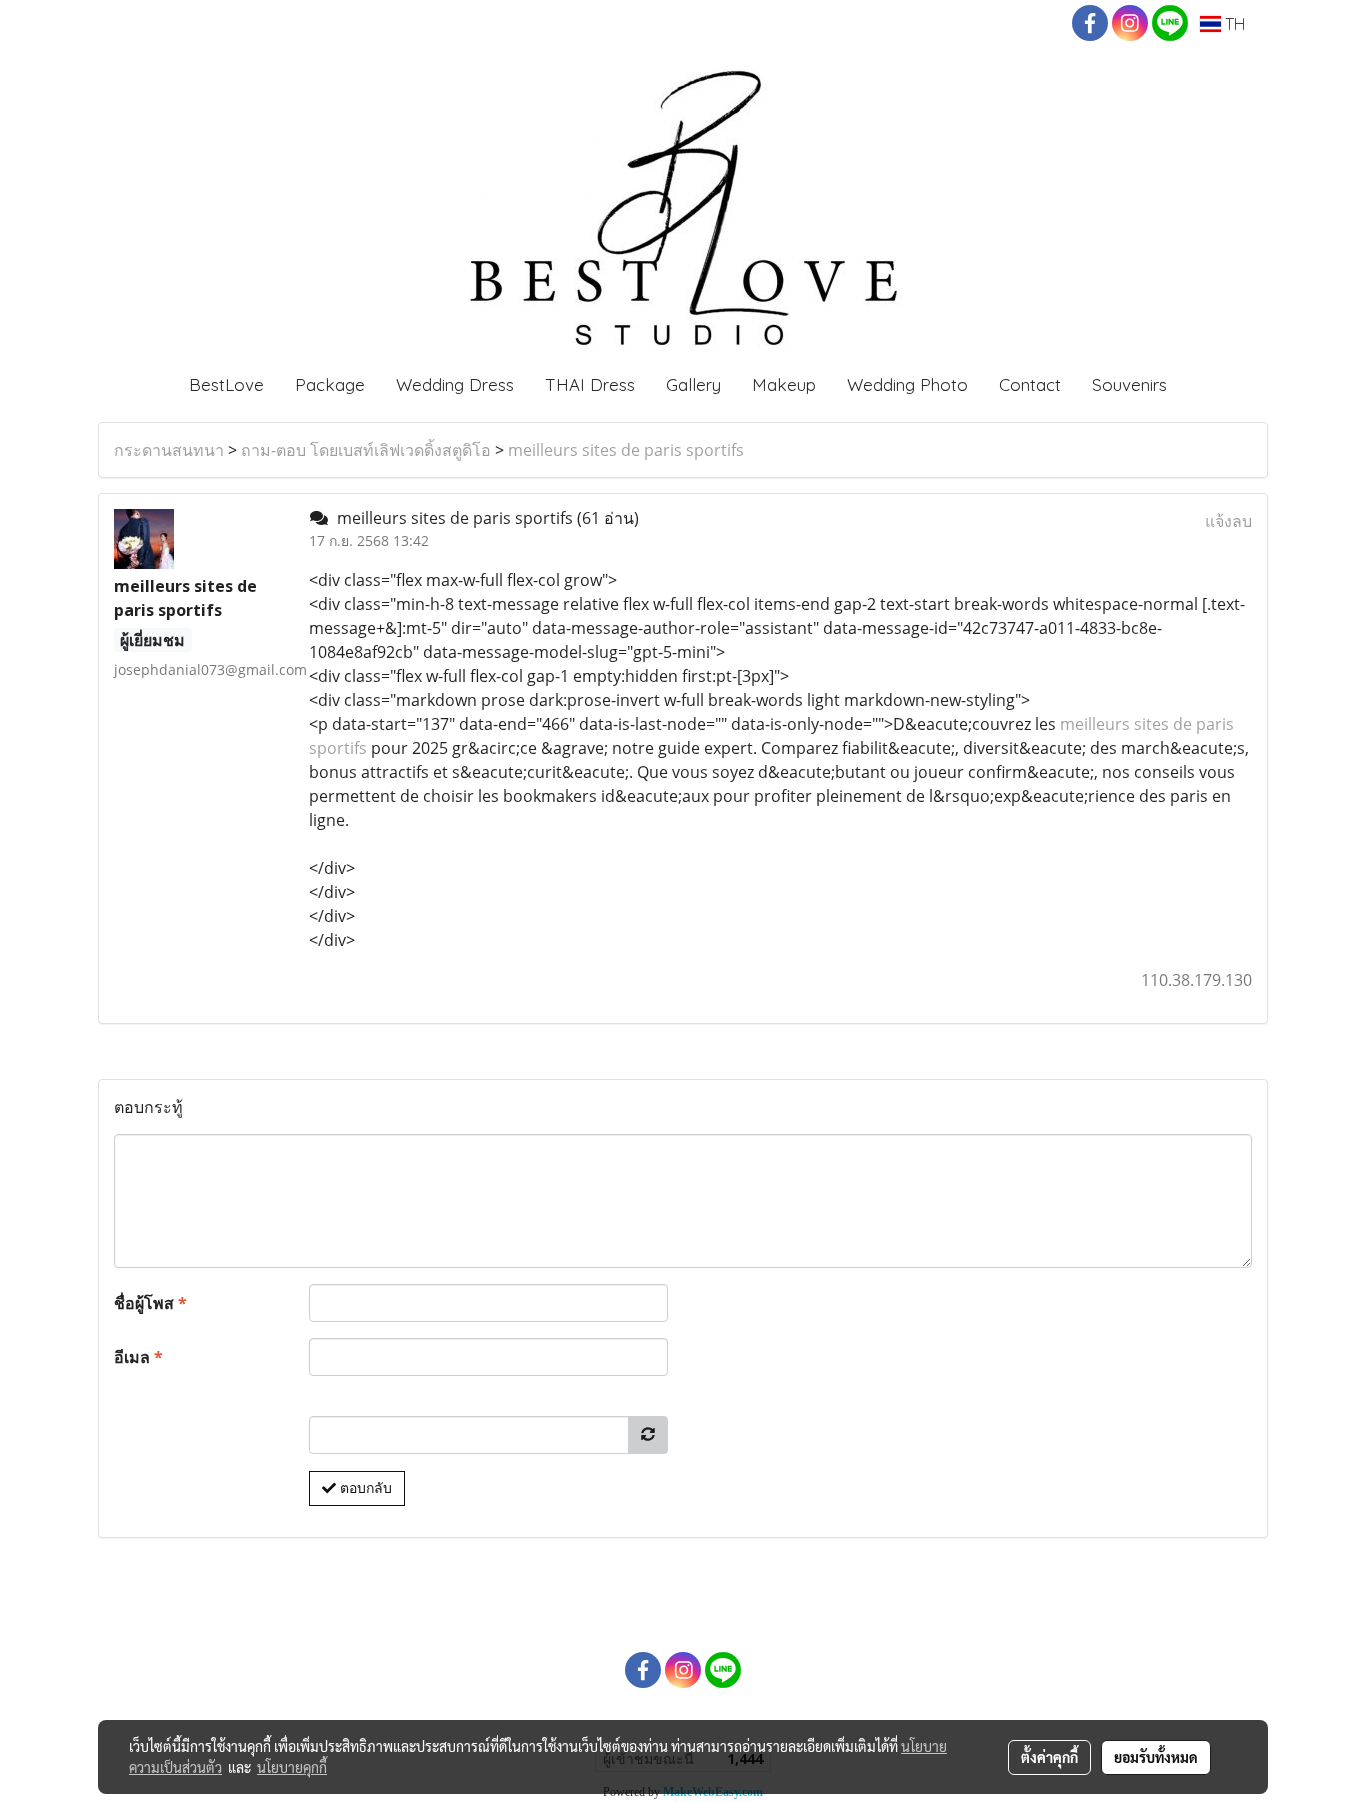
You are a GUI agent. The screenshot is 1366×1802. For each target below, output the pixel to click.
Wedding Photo (907, 384)
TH (1233, 24)
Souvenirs (1129, 384)
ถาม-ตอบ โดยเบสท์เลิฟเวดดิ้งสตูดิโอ (366, 450)
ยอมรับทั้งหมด (1156, 1757)
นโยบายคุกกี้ (292, 1767)
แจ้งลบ (1228, 521)
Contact (1030, 384)
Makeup (784, 384)
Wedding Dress (455, 384)
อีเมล (138, 1357)
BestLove (226, 384)
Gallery (693, 384)
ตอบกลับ (364, 1488)
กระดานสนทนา (169, 450)
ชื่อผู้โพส (150, 1303)
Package (330, 384)
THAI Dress (590, 384)
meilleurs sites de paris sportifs (626, 450)
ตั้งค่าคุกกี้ (1049, 1757)
